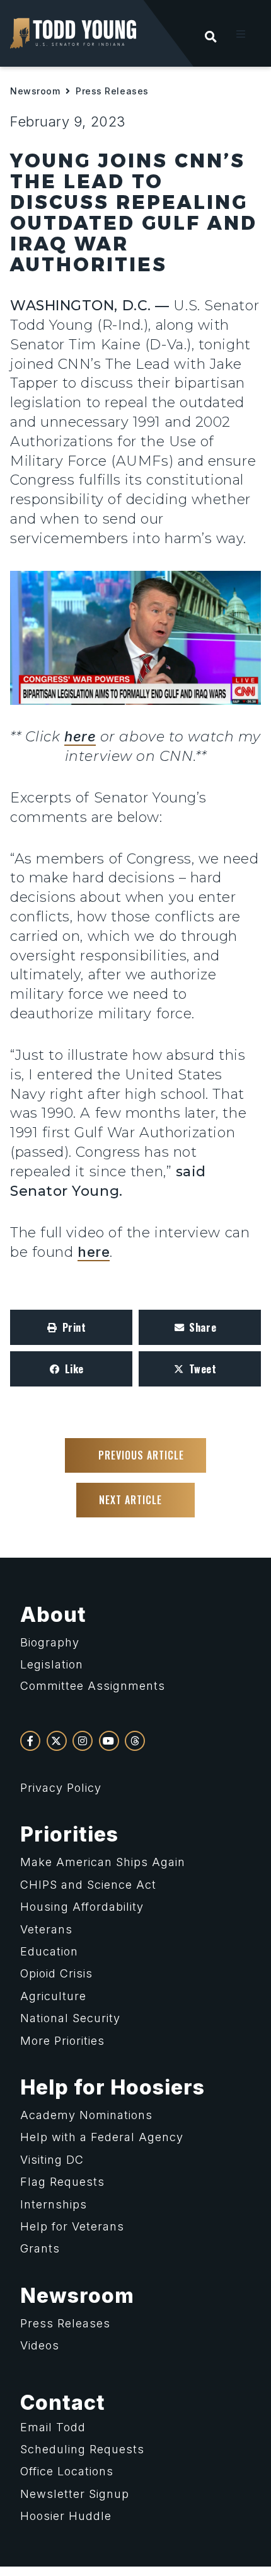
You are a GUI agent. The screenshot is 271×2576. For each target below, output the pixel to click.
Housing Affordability (82, 1907)
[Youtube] (109, 1741)
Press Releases (112, 91)
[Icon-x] (57, 1741)
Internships (54, 2204)
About (53, 1615)
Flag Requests (62, 2182)
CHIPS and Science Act (88, 1885)
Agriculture (53, 1996)
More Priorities (62, 2041)
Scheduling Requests (82, 2449)
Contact (63, 2403)
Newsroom (35, 91)
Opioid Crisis (56, 1973)
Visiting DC (52, 2160)
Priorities (69, 1834)
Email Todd (53, 2427)
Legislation (52, 1664)
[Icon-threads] (135, 1741)
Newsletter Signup (75, 2494)
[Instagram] (83, 1741)
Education (49, 1951)
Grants (40, 2248)
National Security (70, 2018)
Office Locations (67, 2471)
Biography (50, 1642)
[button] (241, 34)
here (80, 736)
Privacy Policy (61, 1788)
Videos (40, 2345)
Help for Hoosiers (112, 2087)
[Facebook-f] (30, 1741)
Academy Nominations (86, 2115)
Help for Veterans (72, 2226)
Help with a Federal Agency (102, 2137)
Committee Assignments (93, 1686)
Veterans (46, 1929)
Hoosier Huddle (66, 2516)
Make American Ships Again (103, 1862)
